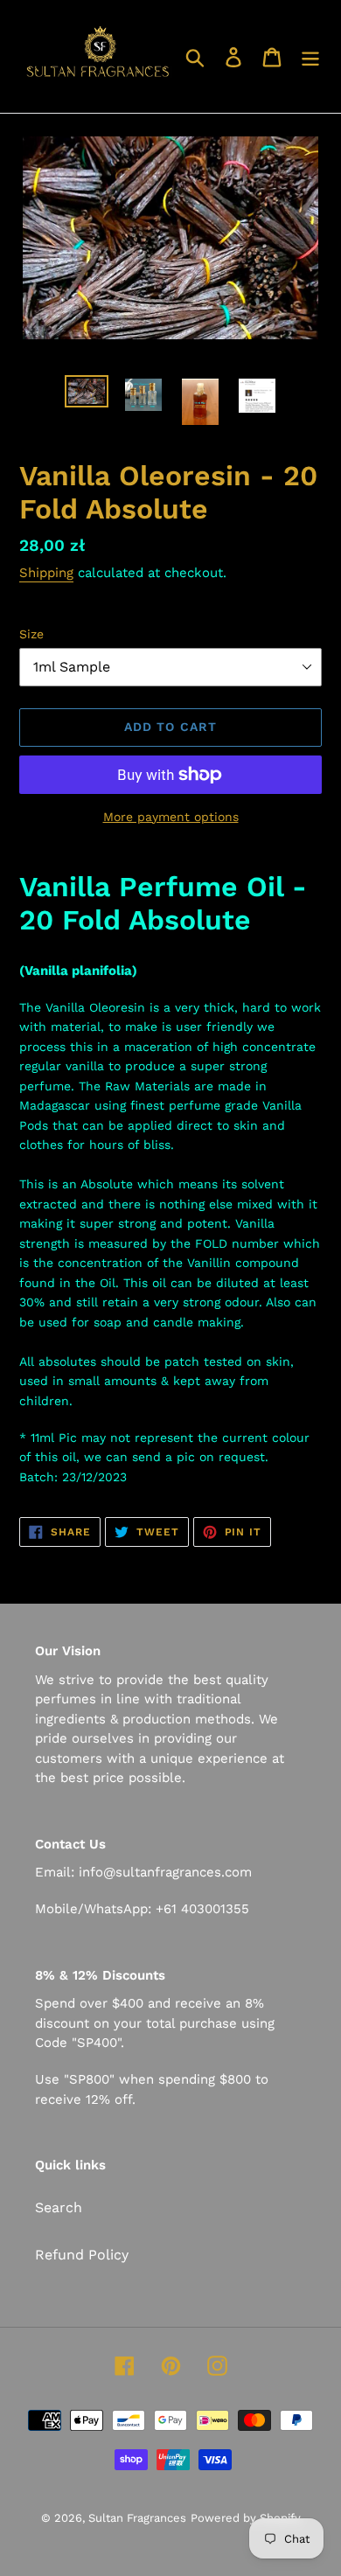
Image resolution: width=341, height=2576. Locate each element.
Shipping (46, 573)
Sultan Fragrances (137, 2518)
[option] (87, 394)
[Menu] (310, 56)
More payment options (171, 817)
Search (59, 2207)
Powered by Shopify (246, 2518)
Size (31, 634)
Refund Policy (82, 2255)
